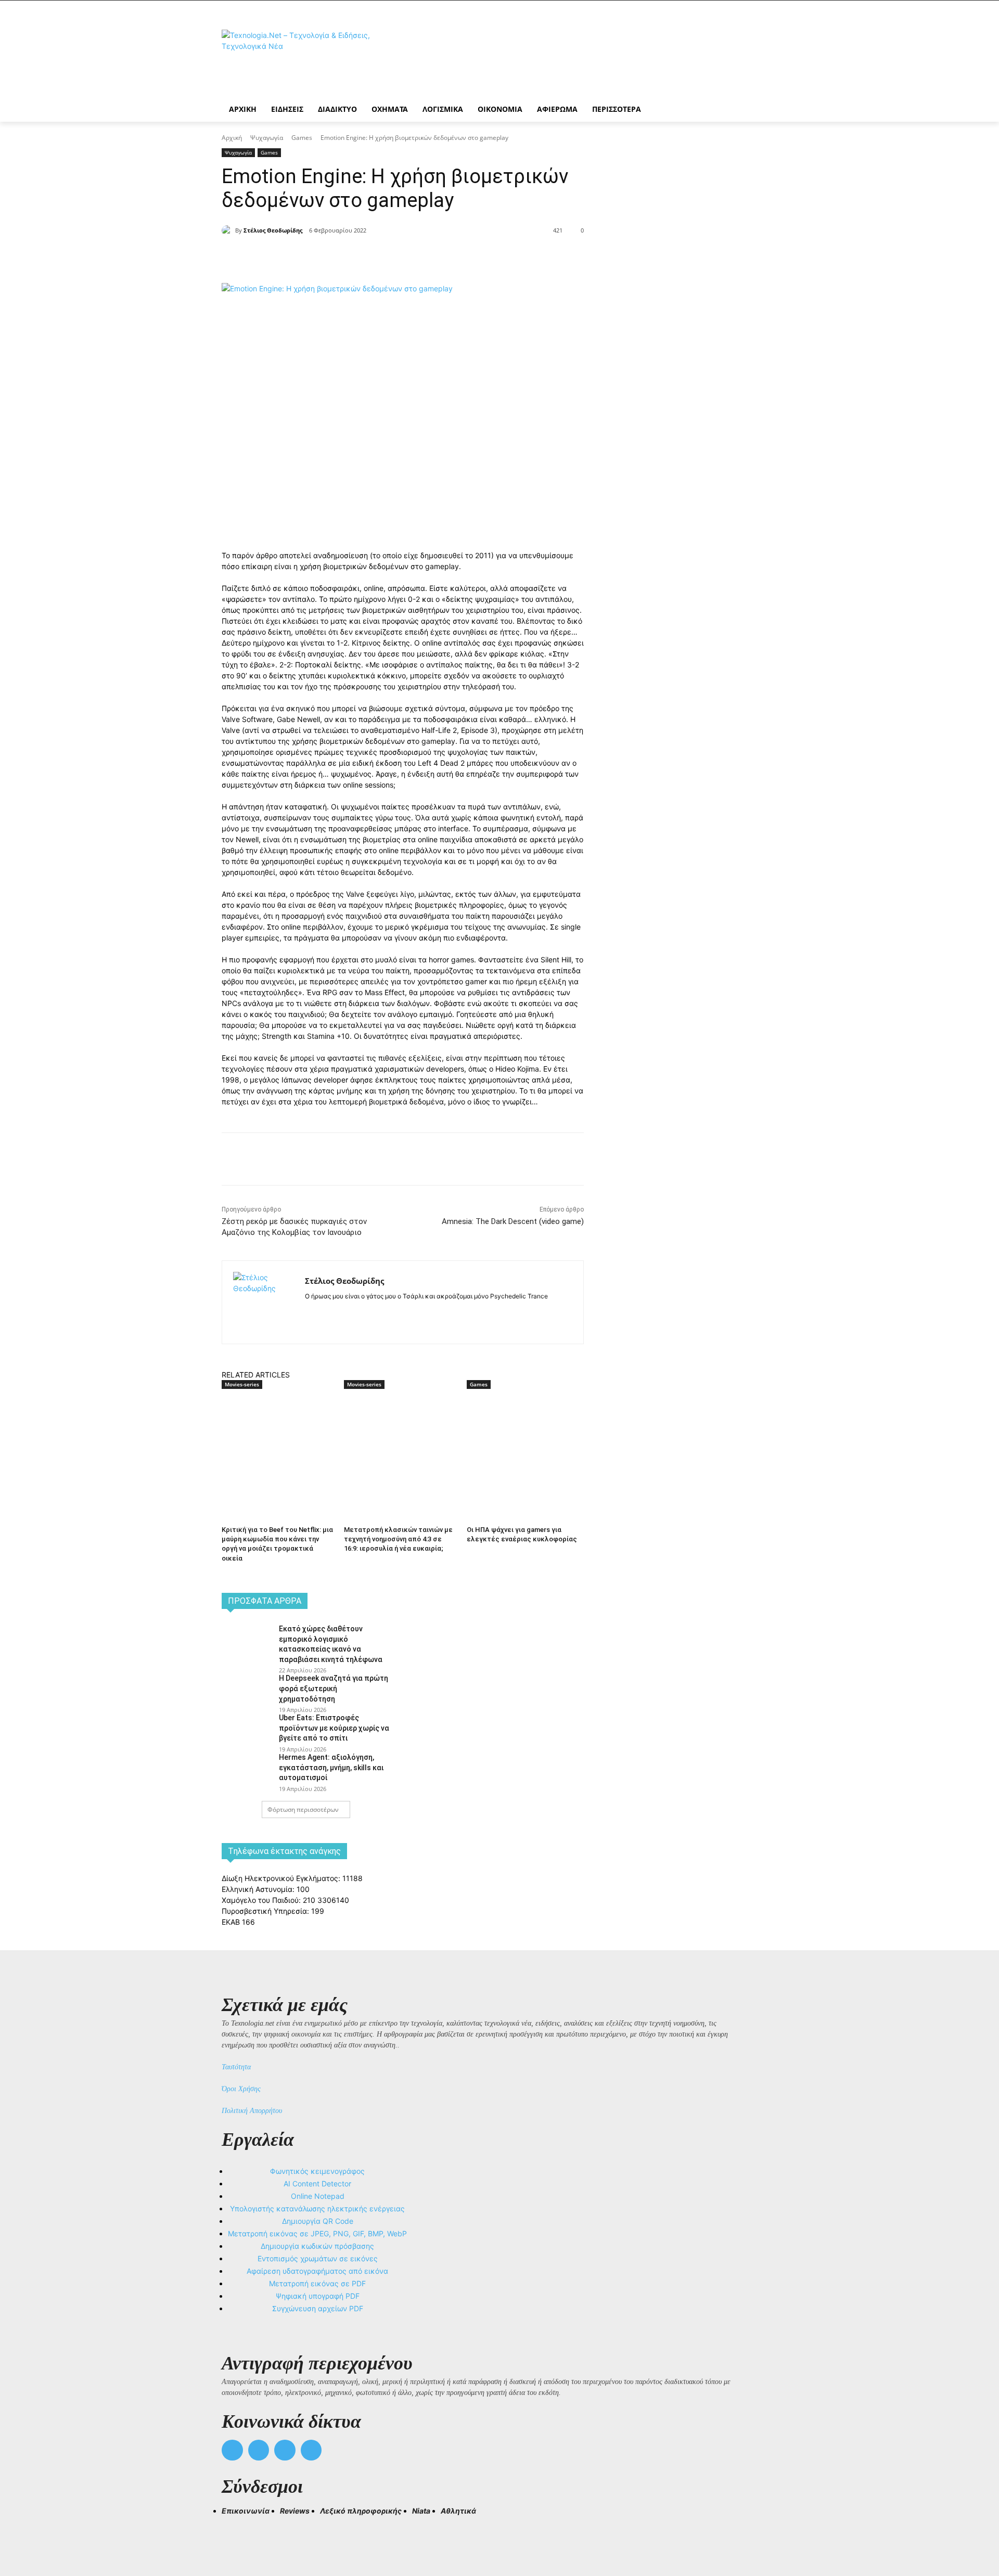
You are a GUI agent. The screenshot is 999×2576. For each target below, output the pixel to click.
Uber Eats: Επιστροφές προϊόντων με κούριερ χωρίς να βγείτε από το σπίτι (334, 1728)
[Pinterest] (362, 257)
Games (302, 138)
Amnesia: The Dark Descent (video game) (513, 1221)
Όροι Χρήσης (241, 2089)
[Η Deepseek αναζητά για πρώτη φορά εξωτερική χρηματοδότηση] (247, 1690)
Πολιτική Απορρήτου (252, 2111)
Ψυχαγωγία (267, 138)
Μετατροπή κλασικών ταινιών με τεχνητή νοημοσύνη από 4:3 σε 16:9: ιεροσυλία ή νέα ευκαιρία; (398, 1539)
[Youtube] (311, 2450)
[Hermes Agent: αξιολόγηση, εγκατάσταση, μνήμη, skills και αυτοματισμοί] (247, 1769)
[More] (411, 257)
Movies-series (242, 1384)
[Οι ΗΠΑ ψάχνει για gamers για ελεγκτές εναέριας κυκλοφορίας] (523, 1430)
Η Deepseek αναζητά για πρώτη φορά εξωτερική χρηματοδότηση (334, 1688)
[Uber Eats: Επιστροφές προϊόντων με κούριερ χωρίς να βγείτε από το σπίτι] (247, 1729)
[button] (234, 2530)
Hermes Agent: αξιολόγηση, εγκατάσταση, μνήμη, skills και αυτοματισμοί (331, 1767)
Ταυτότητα (236, 2067)
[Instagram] (327, 1313)
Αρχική (232, 138)
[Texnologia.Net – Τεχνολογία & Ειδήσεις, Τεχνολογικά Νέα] (305, 59)
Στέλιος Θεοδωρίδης (273, 230)
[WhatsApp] (386, 257)
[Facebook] (314, 257)
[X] (338, 257)
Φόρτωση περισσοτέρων (303, 1809)
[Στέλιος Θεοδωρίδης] (228, 230)
